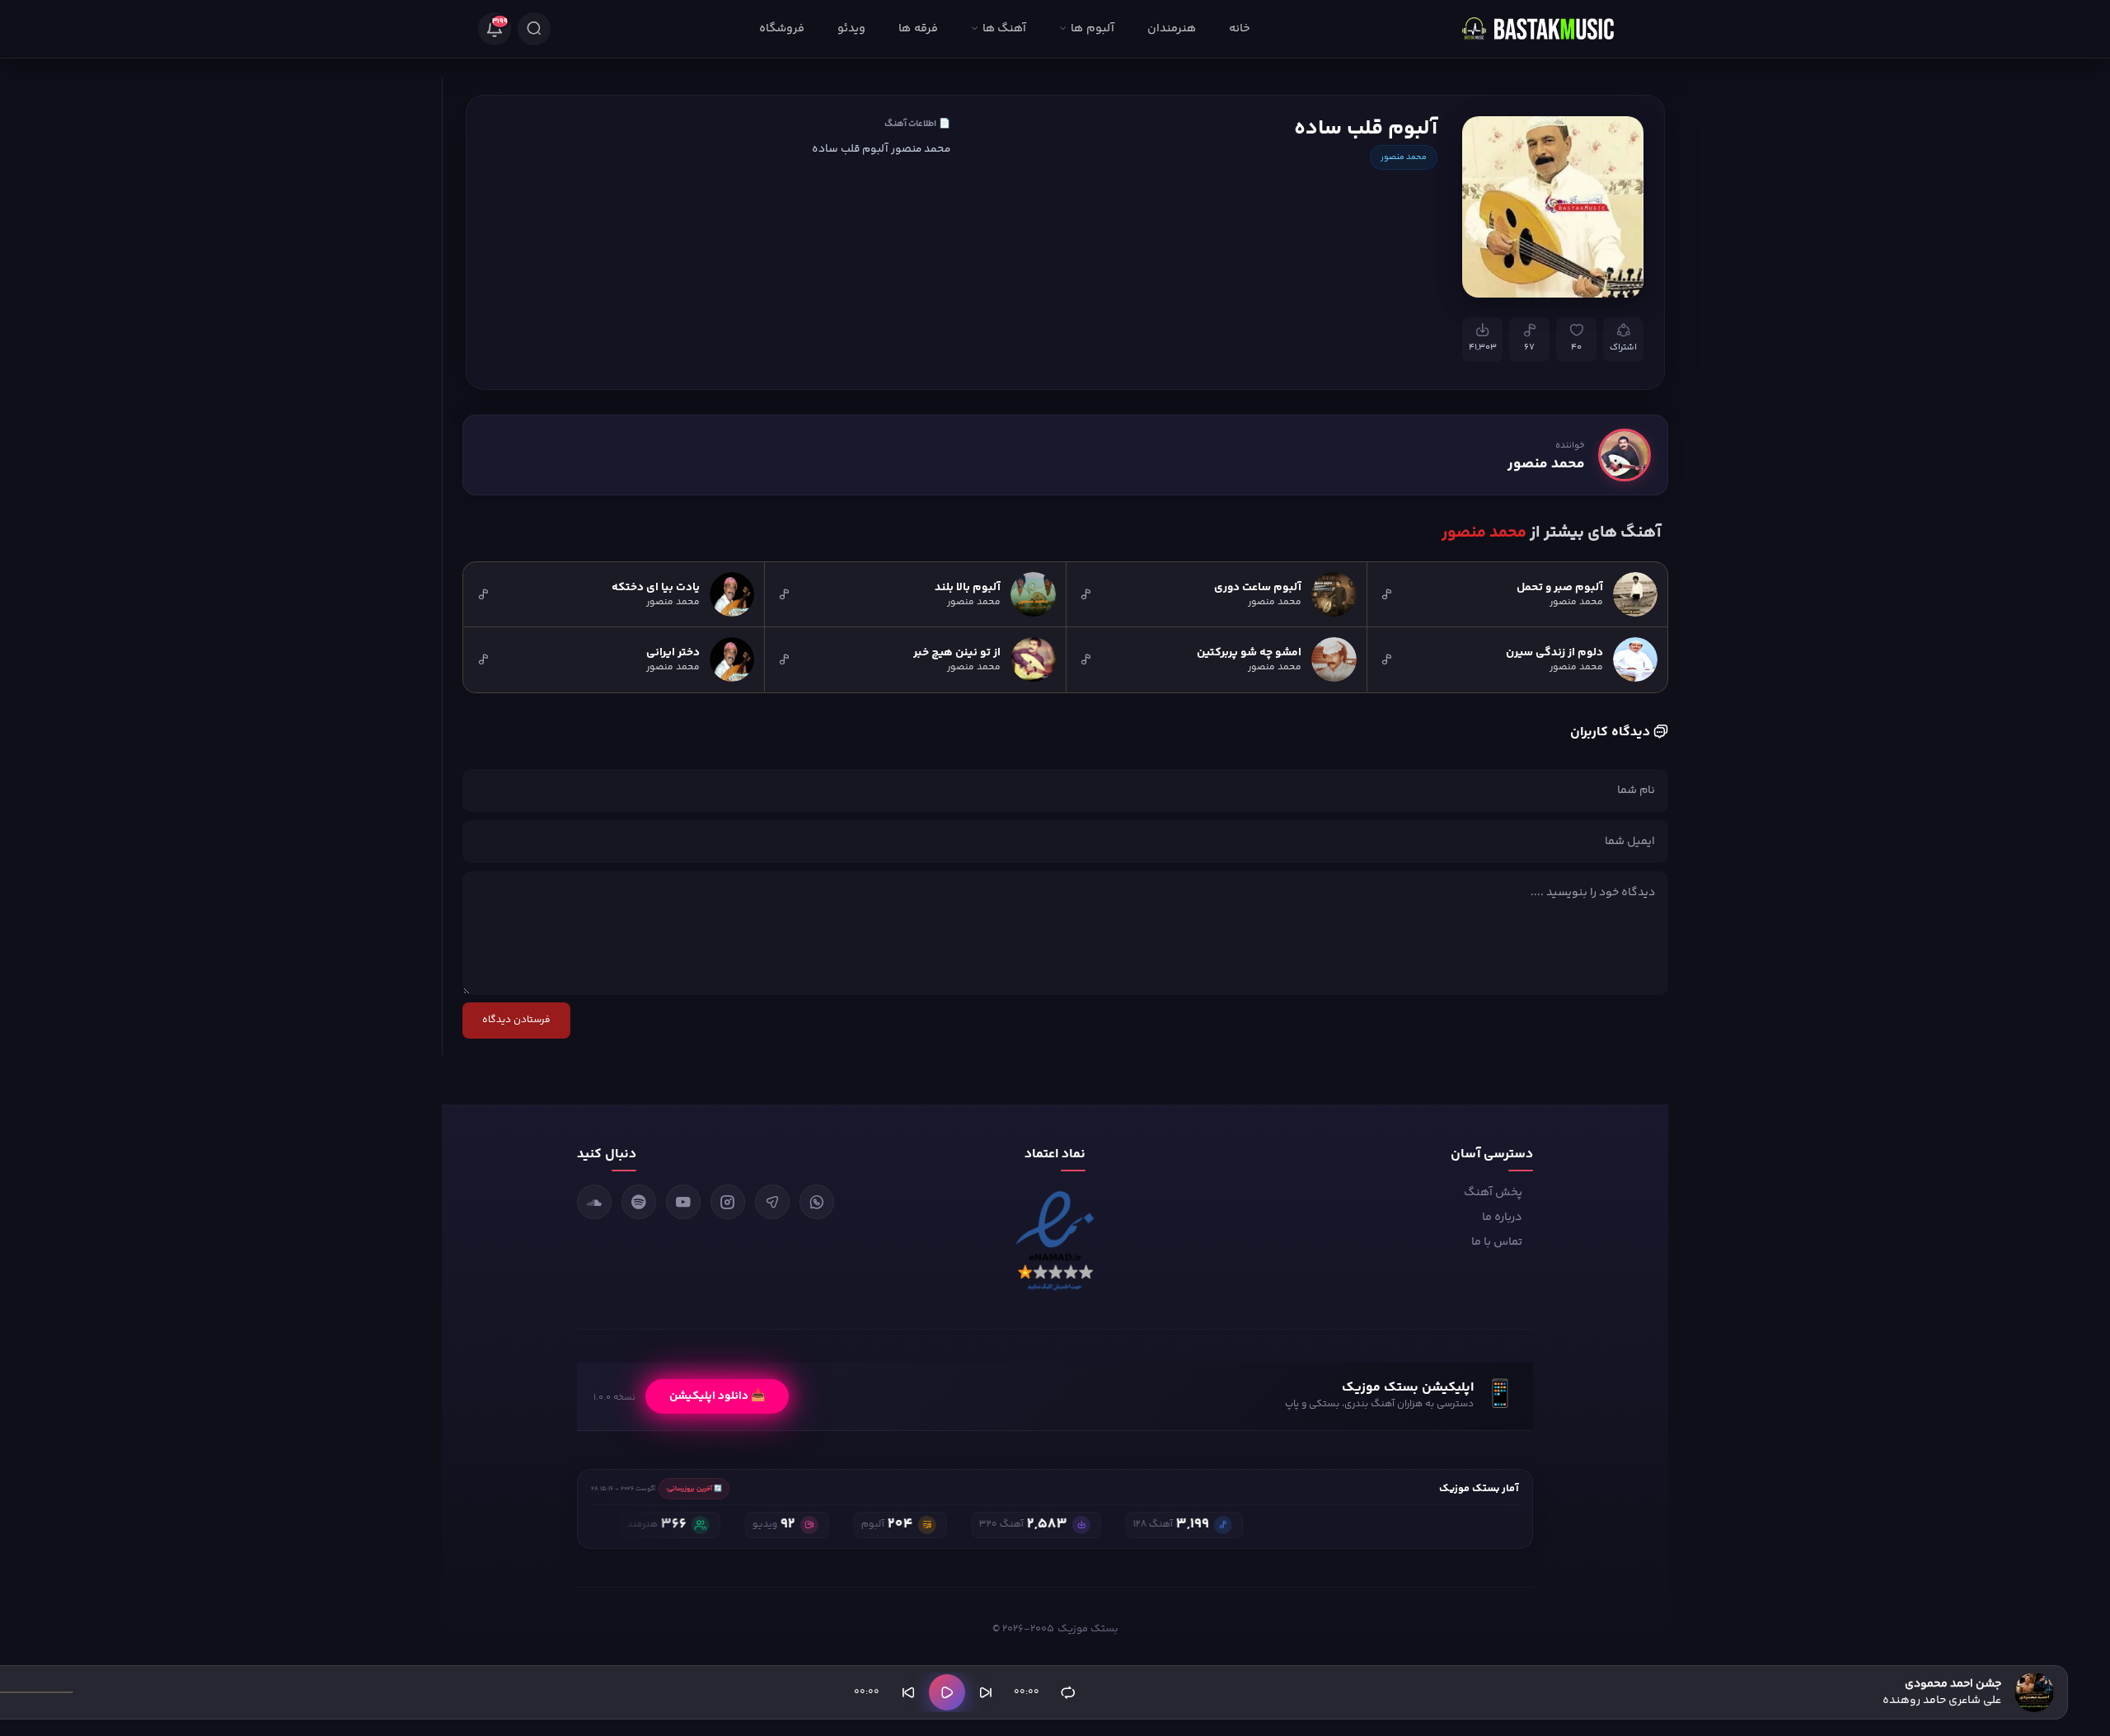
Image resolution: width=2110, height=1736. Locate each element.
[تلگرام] (772, 1202)
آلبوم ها (1092, 29)
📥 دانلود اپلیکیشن (717, 1396)
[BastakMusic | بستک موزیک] (1545, 29)
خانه (1240, 29)
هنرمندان (1172, 29)
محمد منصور (1404, 157)
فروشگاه (782, 29)
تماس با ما (1497, 1242)
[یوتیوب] (683, 1202)
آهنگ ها (1004, 29)
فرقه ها (918, 29)
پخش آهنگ (1493, 1193)
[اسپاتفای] (639, 1202)
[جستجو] (534, 29)
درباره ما (1502, 1218)
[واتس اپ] (817, 1202)
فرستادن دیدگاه (516, 1020)
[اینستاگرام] (728, 1202)
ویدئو (851, 29)
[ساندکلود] (594, 1202)
